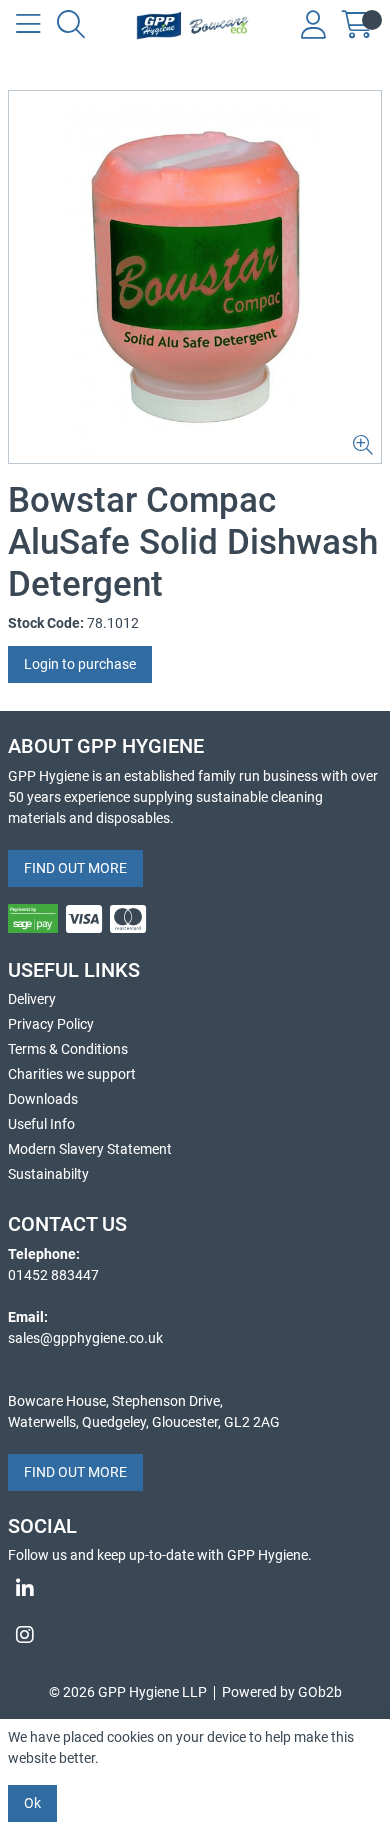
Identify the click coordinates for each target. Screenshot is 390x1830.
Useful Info (41, 1124)
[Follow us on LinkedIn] (195, 1589)
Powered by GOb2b (282, 1692)
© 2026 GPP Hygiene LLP (128, 1692)
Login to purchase (80, 664)
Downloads (43, 1099)
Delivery (32, 999)
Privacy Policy (51, 1024)
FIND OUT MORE (75, 868)
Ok (32, 1803)
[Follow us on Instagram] (195, 1635)
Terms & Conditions (68, 1049)
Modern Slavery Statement (90, 1149)
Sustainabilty (48, 1174)
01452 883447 (53, 1275)
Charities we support (72, 1074)
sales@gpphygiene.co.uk (85, 1338)
